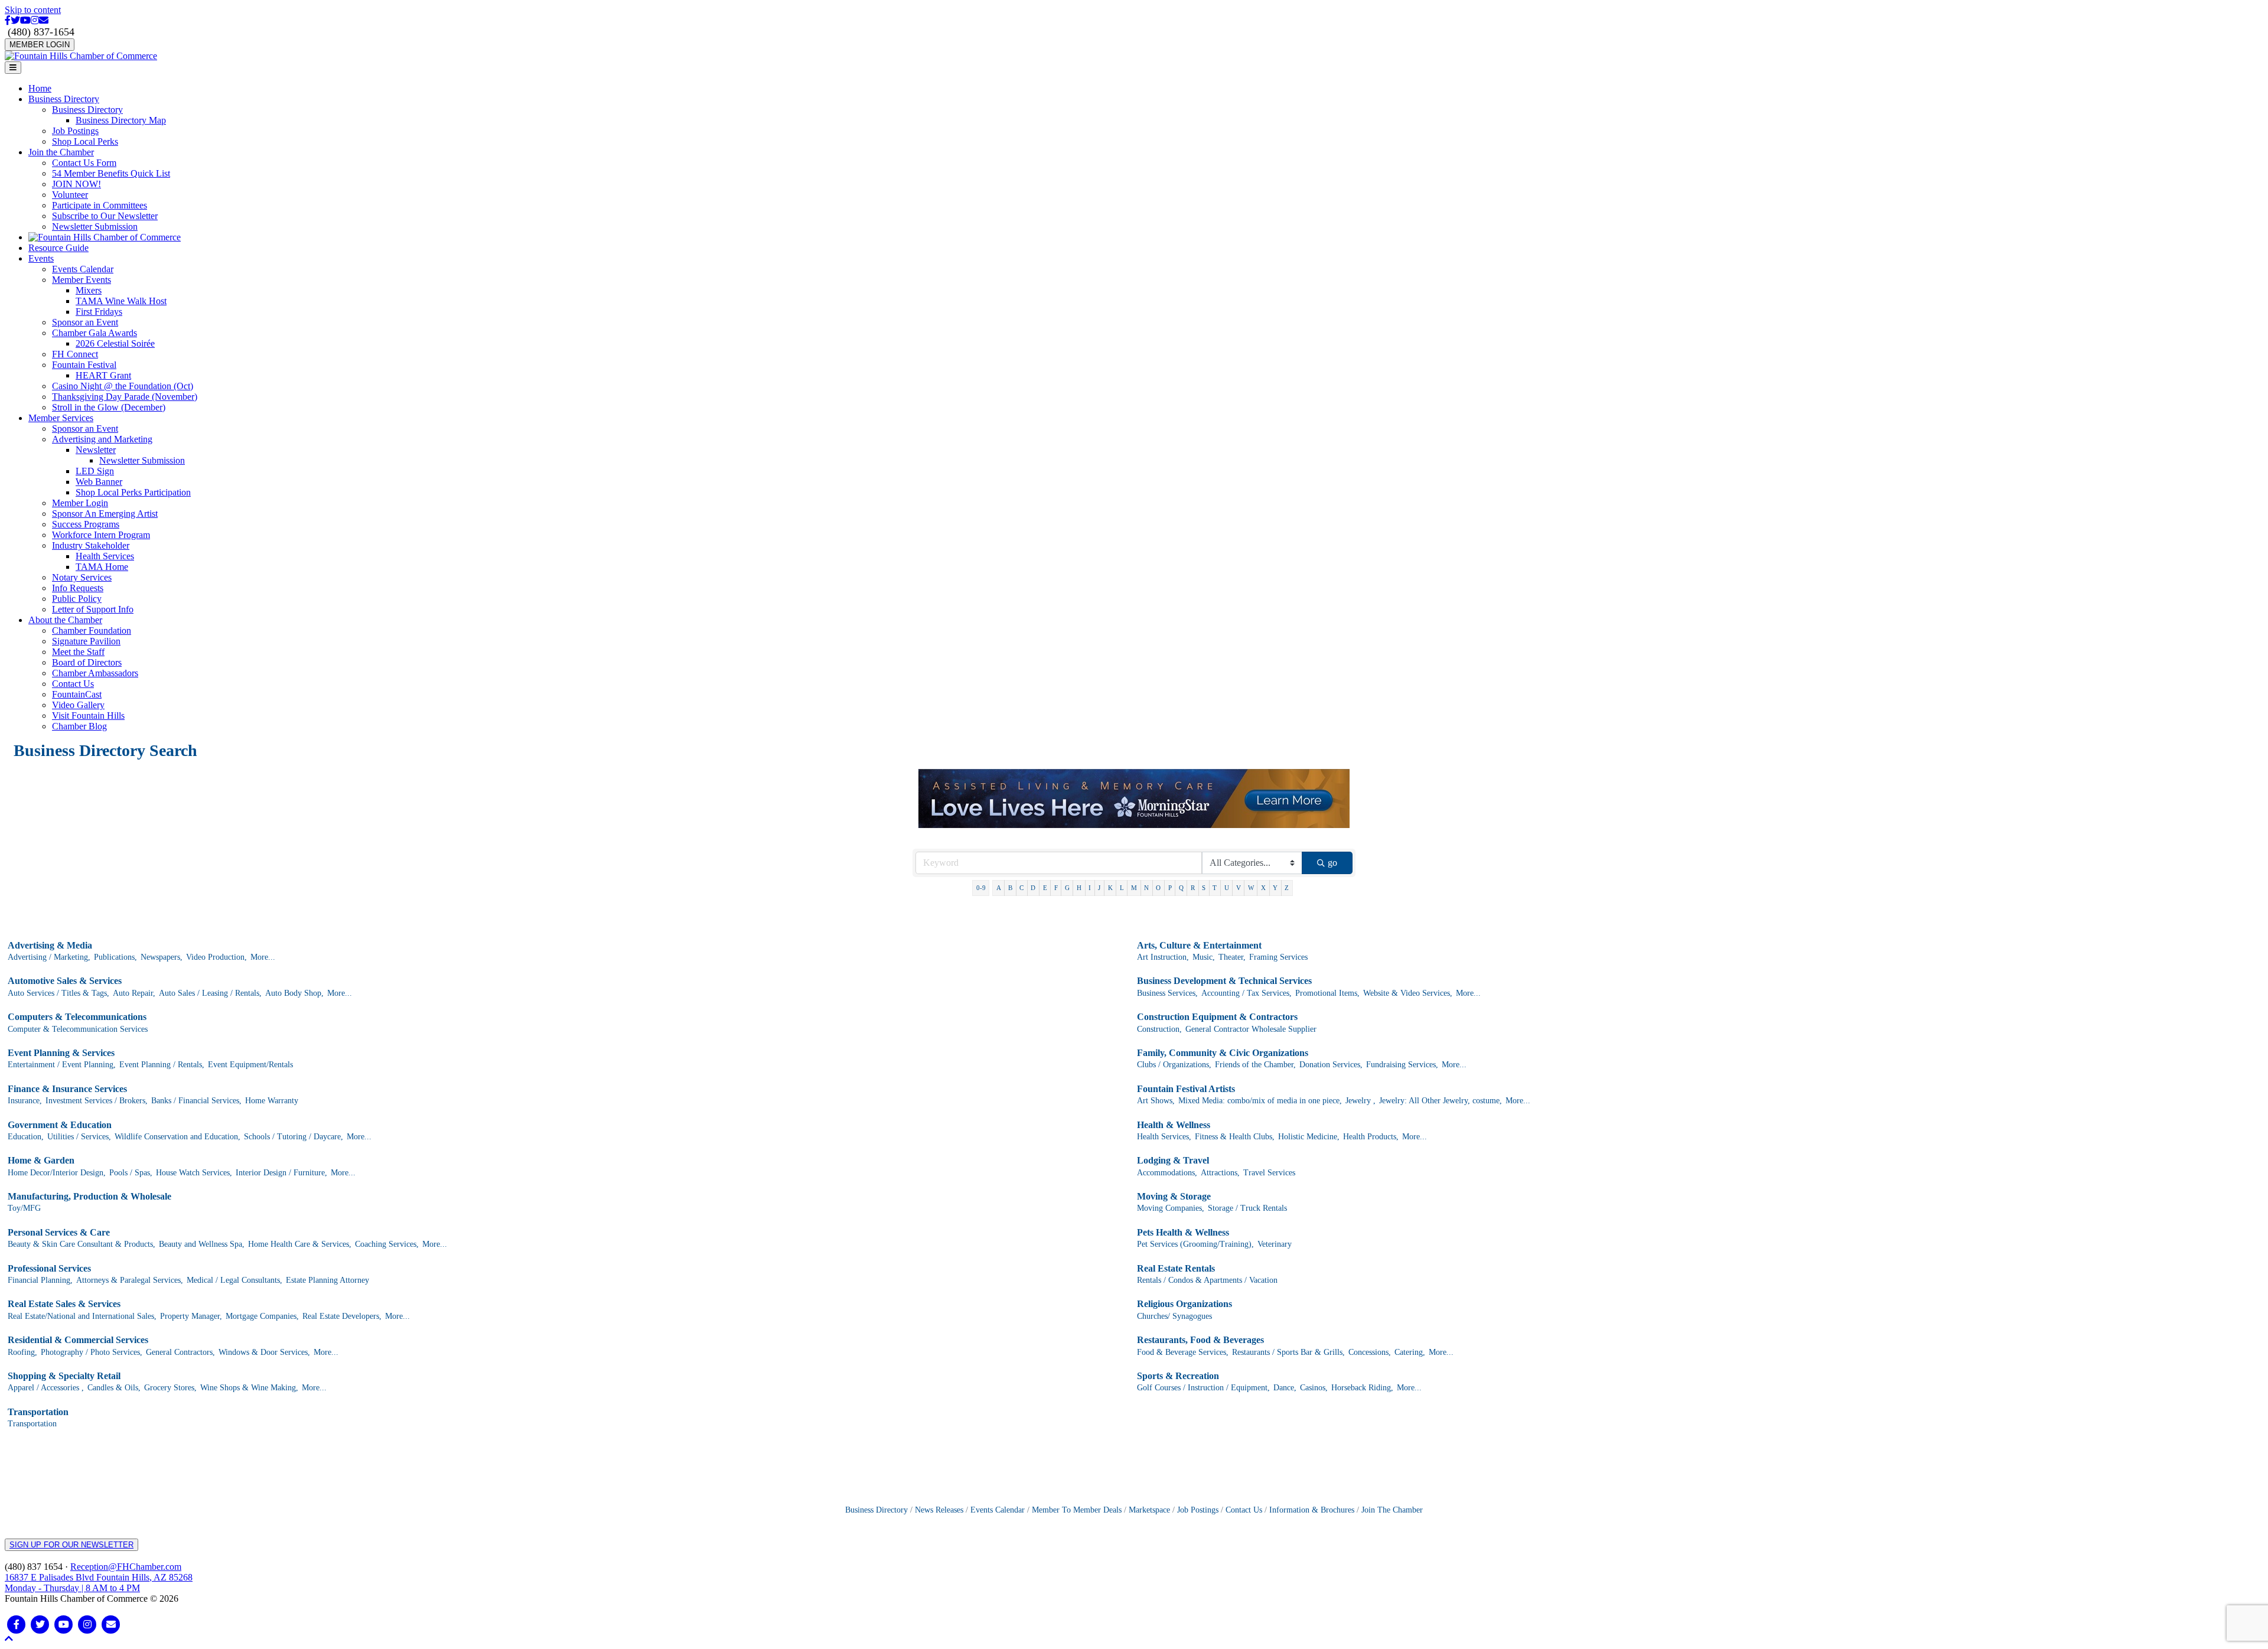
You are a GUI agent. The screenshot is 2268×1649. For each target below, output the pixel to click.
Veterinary (1275, 1244)
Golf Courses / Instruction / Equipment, (1203, 1388)
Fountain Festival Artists (1186, 1089)
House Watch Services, (194, 1173)
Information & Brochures (1312, 1510)
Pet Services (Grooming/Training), (1195, 1244)
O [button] (1158, 888)
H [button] (1079, 888)
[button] (9, 1639)
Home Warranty (272, 1101)
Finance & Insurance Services (67, 1089)
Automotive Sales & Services (65, 981)
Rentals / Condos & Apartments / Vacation (1207, 1280)
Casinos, (1314, 1388)
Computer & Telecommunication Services (78, 1029)
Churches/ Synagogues (1174, 1316)
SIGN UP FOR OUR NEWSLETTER (71, 1545)
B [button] (1010, 888)
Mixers (89, 290)
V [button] (1239, 888)
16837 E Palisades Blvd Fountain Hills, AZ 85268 (99, 1583)
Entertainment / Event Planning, (62, 1065)
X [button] (1263, 888)
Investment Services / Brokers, (97, 1101)
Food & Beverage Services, (1183, 1352)
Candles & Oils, (114, 1388)
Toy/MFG (24, 1208)
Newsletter (96, 450)
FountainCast (77, 694)
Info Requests (78, 588)
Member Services (61, 418)
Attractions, (1220, 1173)
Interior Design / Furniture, (281, 1173)
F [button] (1056, 888)
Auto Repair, (134, 993)
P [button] (1170, 888)
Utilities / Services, (79, 1137)
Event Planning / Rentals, (162, 1065)
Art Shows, (1156, 1101)
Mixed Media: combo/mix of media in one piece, (1260, 1101)
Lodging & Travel (1173, 1160)
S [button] (1204, 888)
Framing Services (1278, 957)
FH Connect (75, 354)
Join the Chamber (61, 152)
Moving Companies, (1171, 1208)
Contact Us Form (84, 163)
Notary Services (82, 577)
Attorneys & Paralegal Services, (130, 1280)
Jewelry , (1361, 1101)
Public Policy (77, 599)
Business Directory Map (121, 120)
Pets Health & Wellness (1183, 1232)
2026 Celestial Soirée (115, 343)
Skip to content (33, 10)
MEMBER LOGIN (40, 45)
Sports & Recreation (1178, 1376)
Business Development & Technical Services (1224, 981)
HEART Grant (103, 375)
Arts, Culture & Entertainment (1199, 945)
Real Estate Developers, (342, 1316)
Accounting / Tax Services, (1247, 993)
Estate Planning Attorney (328, 1280)
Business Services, (1167, 993)
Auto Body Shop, (294, 993)
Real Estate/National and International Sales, (82, 1316)
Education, (26, 1137)
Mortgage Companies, (262, 1316)
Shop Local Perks (85, 141)
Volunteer (70, 195)
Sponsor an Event (85, 322)
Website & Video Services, (1408, 993)
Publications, (115, 957)
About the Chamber (65, 620)
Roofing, (22, 1352)
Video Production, (216, 957)
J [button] (1099, 888)
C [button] (1021, 888)
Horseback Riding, (1362, 1388)
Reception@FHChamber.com (126, 1567)
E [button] (1045, 888)
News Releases (939, 1510)
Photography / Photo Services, (92, 1352)
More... (263, 957)
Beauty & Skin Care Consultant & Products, (82, 1244)
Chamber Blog (79, 726)
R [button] (1193, 888)
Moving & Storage (1174, 1196)
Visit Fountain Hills (88, 716)
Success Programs (86, 524)
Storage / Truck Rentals (1247, 1208)
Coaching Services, (387, 1244)
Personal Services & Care (59, 1232)
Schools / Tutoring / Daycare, (294, 1137)
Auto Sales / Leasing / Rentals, (210, 993)
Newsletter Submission (95, 227)
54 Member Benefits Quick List (111, 173)
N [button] (1146, 888)
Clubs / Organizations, (1174, 1065)
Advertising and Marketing (102, 439)
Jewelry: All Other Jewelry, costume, (1441, 1101)
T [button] (1215, 888)
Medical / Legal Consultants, (234, 1280)
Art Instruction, (1163, 957)
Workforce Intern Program (101, 535)
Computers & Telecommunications (77, 1017)
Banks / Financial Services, (196, 1101)
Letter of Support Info (93, 609)
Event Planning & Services (61, 1053)
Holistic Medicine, (1309, 1137)
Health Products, (1371, 1137)
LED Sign (95, 471)
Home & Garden (41, 1160)
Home (40, 88)
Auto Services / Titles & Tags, (58, 993)
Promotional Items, (1327, 993)
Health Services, (1164, 1137)
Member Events (82, 280)
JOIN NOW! (76, 184)
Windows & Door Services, (264, 1352)
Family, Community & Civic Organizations (1223, 1053)
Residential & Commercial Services (78, 1340)
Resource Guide (58, 248)
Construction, (1159, 1029)
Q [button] (1181, 888)
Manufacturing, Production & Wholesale (89, 1196)
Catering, (1410, 1352)
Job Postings (75, 131)
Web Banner (99, 482)
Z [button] (1287, 888)
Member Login (80, 503)
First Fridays (99, 312)
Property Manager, (191, 1316)
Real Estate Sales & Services (64, 1304)
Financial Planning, (40, 1280)
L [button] (1122, 888)
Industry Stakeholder (91, 545)
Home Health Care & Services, (300, 1244)
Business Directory (64, 99)
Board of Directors (87, 662)
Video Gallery (78, 705)
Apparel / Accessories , (46, 1388)
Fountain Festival (84, 365)
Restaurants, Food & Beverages (1200, 1340)
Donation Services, (1331, 1065)
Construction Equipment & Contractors (1217, 1017)
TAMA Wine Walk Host (121, 301)
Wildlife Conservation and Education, (177, 1137)
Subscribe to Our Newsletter (105, 216)
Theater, (1232, 957)
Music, (1204, 957)
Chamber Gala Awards (94, 333)
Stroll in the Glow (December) (109, 407)
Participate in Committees (100, 205)
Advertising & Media (50, 945)
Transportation (38, 1412)
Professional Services (49, 1268)
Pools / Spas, (131, 1173)
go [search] (1332, 863)
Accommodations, (1167, 1173)
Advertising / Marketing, (49, 957)
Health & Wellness (1174, 1125)
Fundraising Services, (1402, 1065)
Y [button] (1275, 888)
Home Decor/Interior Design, (57, 1173)
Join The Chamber (1392, 1510)
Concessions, (1370, 1352)
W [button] (1251, 888)
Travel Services (1269, 1173)
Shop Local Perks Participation (133, 492)
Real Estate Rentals (1176, 1268)
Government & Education (60, 1125)
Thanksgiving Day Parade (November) (125, 397)
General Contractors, (180, 1352)
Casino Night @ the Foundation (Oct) (123, 386)
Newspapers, (162, 957)
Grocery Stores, (170, 1388)
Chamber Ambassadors (95, 673)
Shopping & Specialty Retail (64, 1376)
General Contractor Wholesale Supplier (1251, 1029)
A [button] (999, 888)
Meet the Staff (78, 652)
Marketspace (1149, 1510)
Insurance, (25, 1101)
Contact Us (73, 684)
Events (41, 258)
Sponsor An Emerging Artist (105, 514)
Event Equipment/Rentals (250, 1065)
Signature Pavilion (86, 641)
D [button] (1033, 888)
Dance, (1285, 1388)
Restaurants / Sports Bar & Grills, (1288, 1352)
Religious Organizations (1184, 1304)
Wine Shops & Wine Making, (249, 1388)
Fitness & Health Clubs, (1235, 1137)
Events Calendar (83, 269)
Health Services (105, 556)
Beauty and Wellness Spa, (202, 1244)
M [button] (1134, 888)
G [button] (1067, 888)
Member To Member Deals (1077, 1510)
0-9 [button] (981, 888)
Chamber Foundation (92, 630)
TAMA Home (102, 567)
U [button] (1227, 888)
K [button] (1110, 888)
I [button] (1090, 888)
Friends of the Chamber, (1255, 1065)
